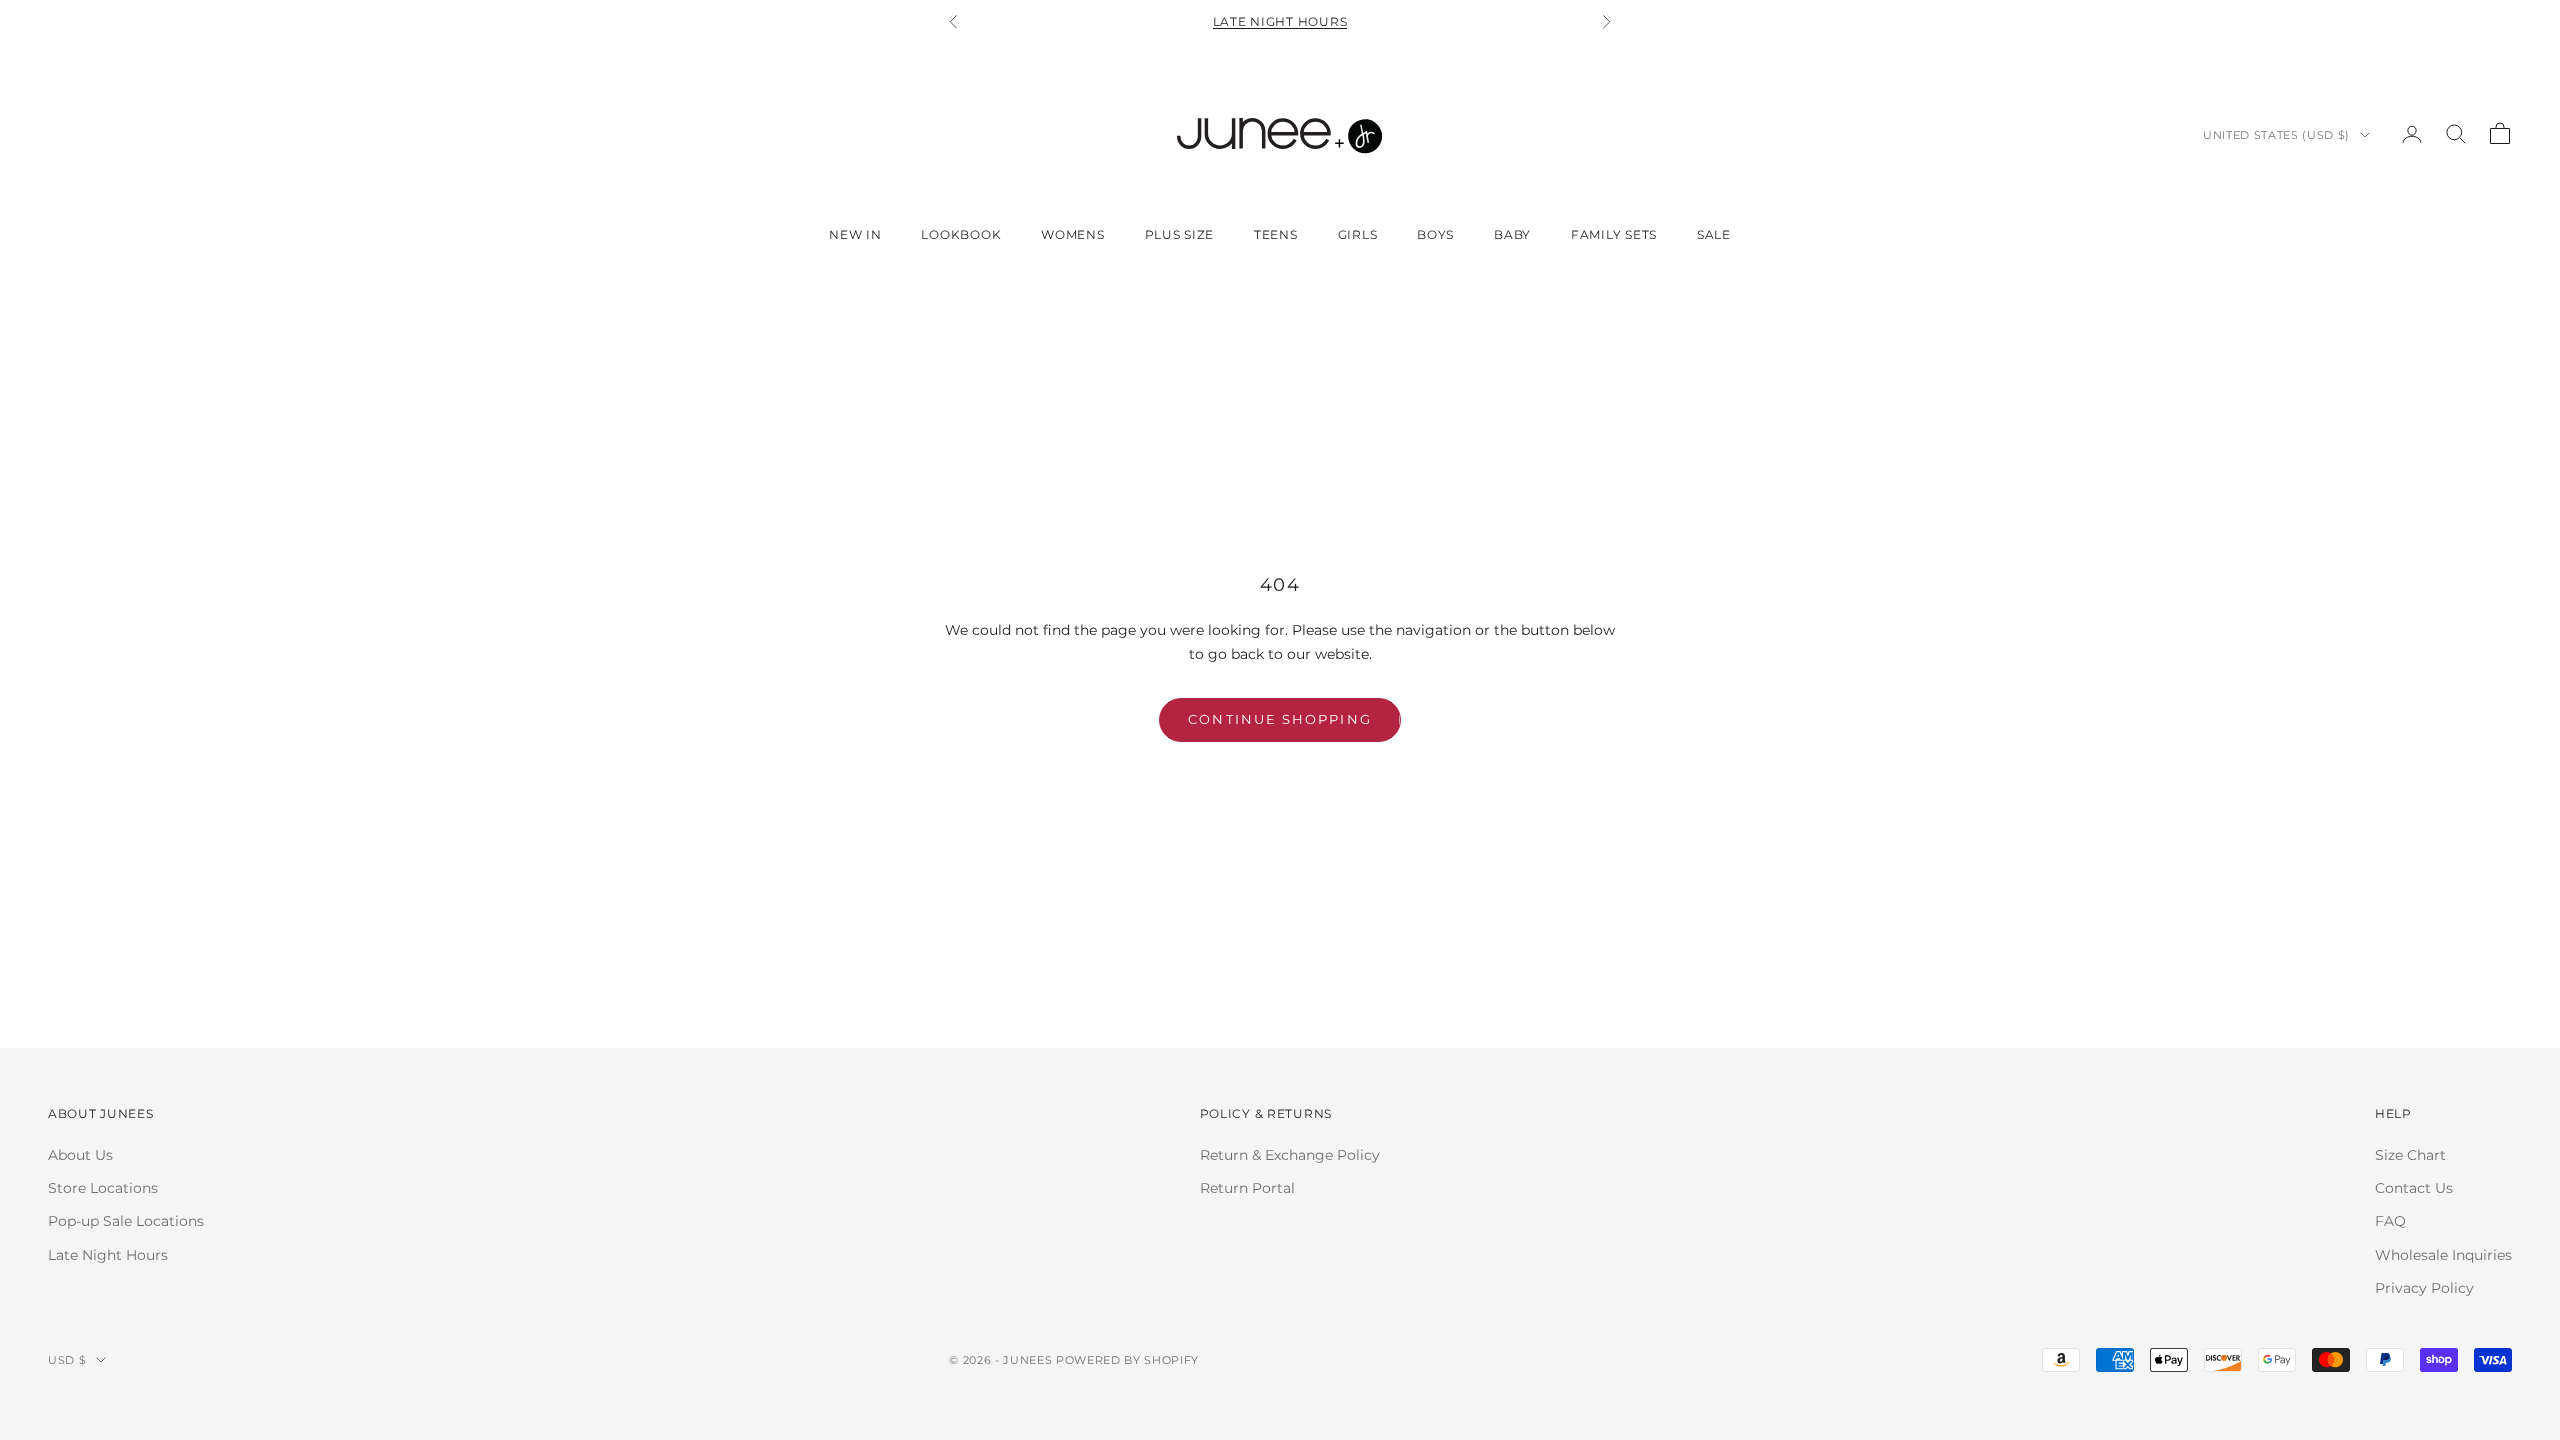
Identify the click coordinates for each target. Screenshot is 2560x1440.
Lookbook (961, 234)
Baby (1512, 234)
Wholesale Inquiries (2443, 1255)
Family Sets (1614, 234)
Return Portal (1247, 1188)
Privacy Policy (2424, 1288)
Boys (1435, 234)
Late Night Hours (1280, 21)
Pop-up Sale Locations (126, 1221)
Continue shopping (1279, 719)
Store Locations (103, 1188)
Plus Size (1179, 234)
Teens (1276, 234)
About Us (80, 1155)
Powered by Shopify (1127, 1360)
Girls (1358, 234)
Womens (1072, 234)
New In (855, 234)
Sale (1714, 234)
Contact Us (2414, 1188)
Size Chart (2410, 1155)
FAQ (2390, 1221)
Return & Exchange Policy (1290, 1155)
